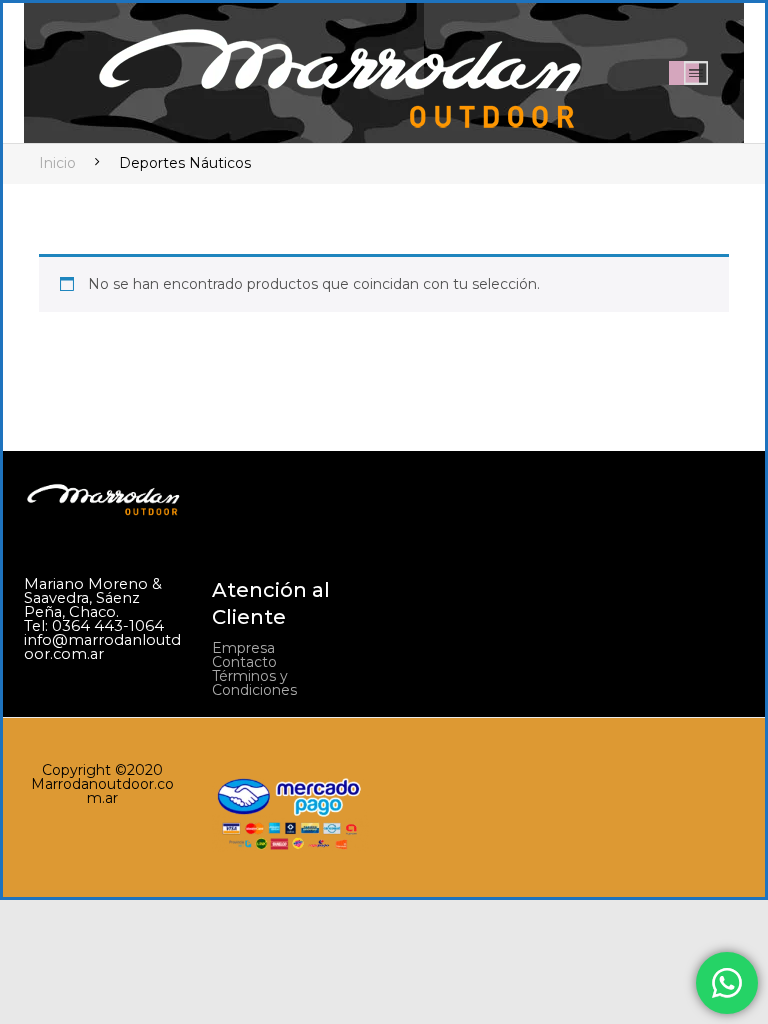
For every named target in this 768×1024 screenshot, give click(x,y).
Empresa (243, 648)
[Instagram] (638, 594)
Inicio (57, 163)
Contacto (244, 662)
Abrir (696, 73)
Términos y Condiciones (254, 683)
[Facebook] (599, 594)
